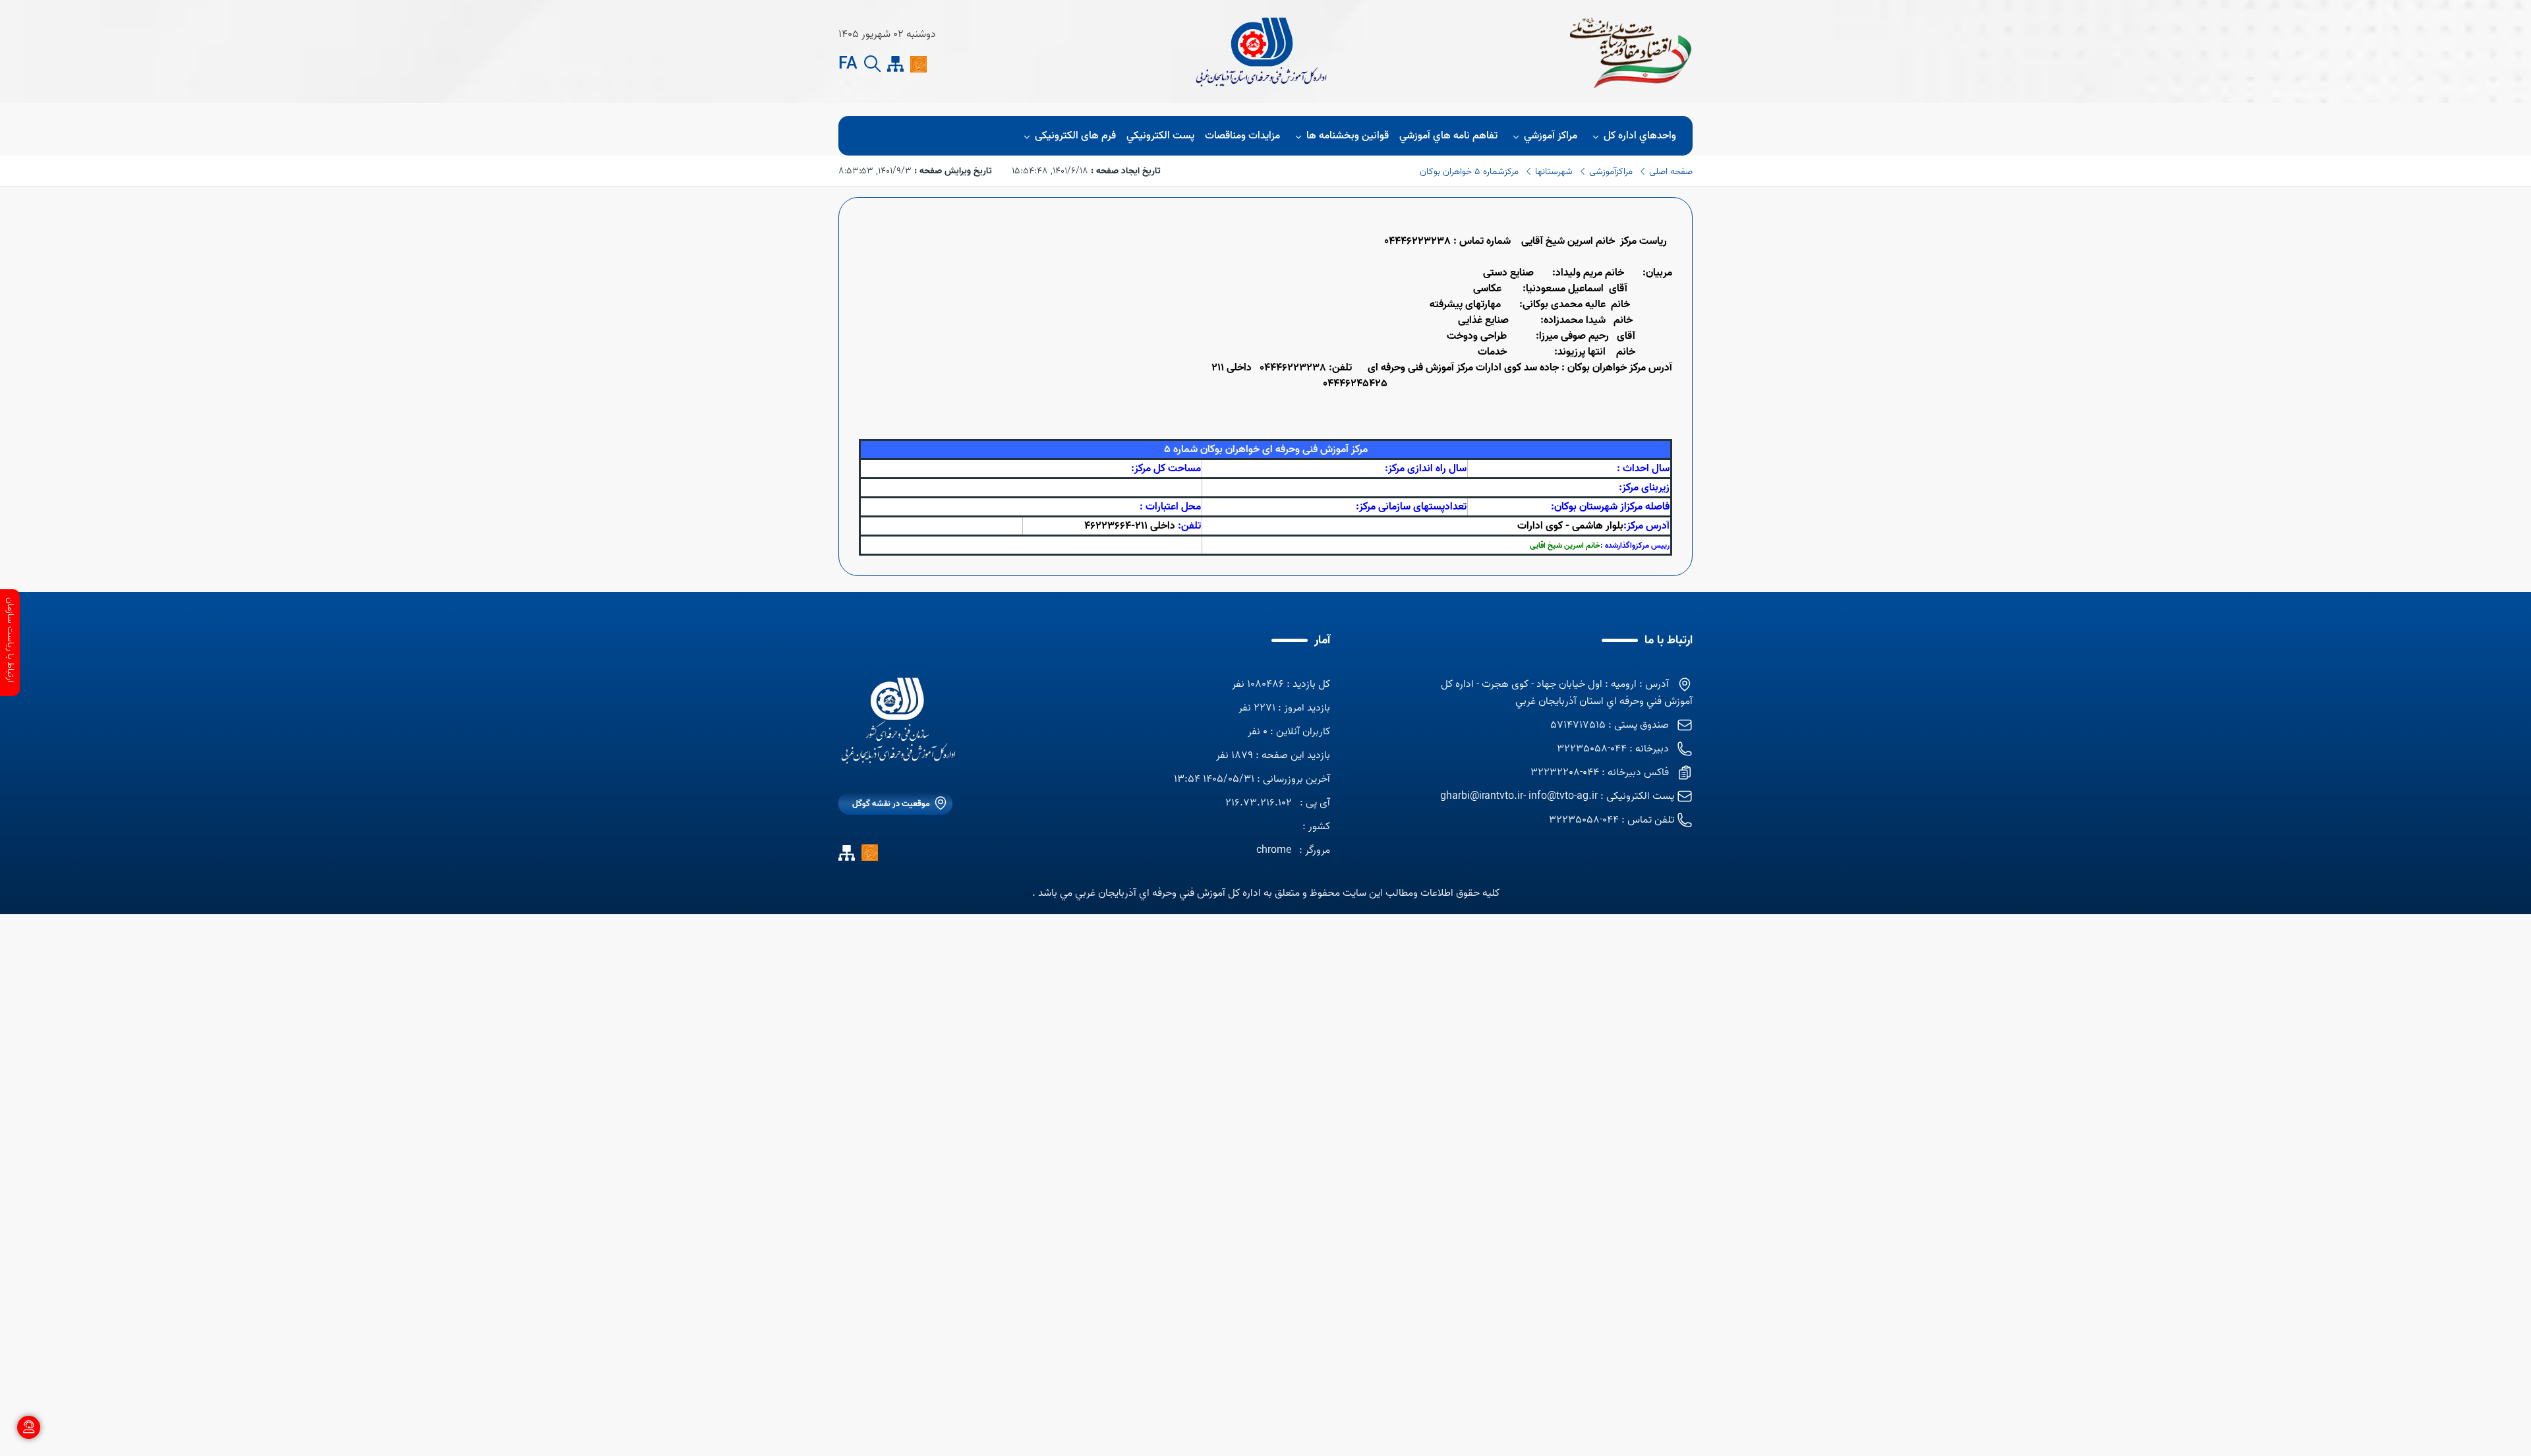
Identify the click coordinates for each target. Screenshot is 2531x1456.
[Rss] (942, 64)
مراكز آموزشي (1551, 136)
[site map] (895, 64)
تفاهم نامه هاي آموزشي (1448, 136)
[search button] (872, 64)
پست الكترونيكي (1160, 136)
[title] (1260, 51)
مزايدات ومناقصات (1242, 136)
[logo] (899, 721)
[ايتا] (918, 64)
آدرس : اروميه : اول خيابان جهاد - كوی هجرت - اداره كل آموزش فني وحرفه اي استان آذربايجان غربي (1567, 693)
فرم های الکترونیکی (1075, 136)
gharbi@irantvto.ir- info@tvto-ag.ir (1519, 796)
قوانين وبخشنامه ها (1348, 136)
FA (848, 65)
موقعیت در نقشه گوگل (891, 804)
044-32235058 (1584, 820)
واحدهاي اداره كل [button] (1640, 136)
